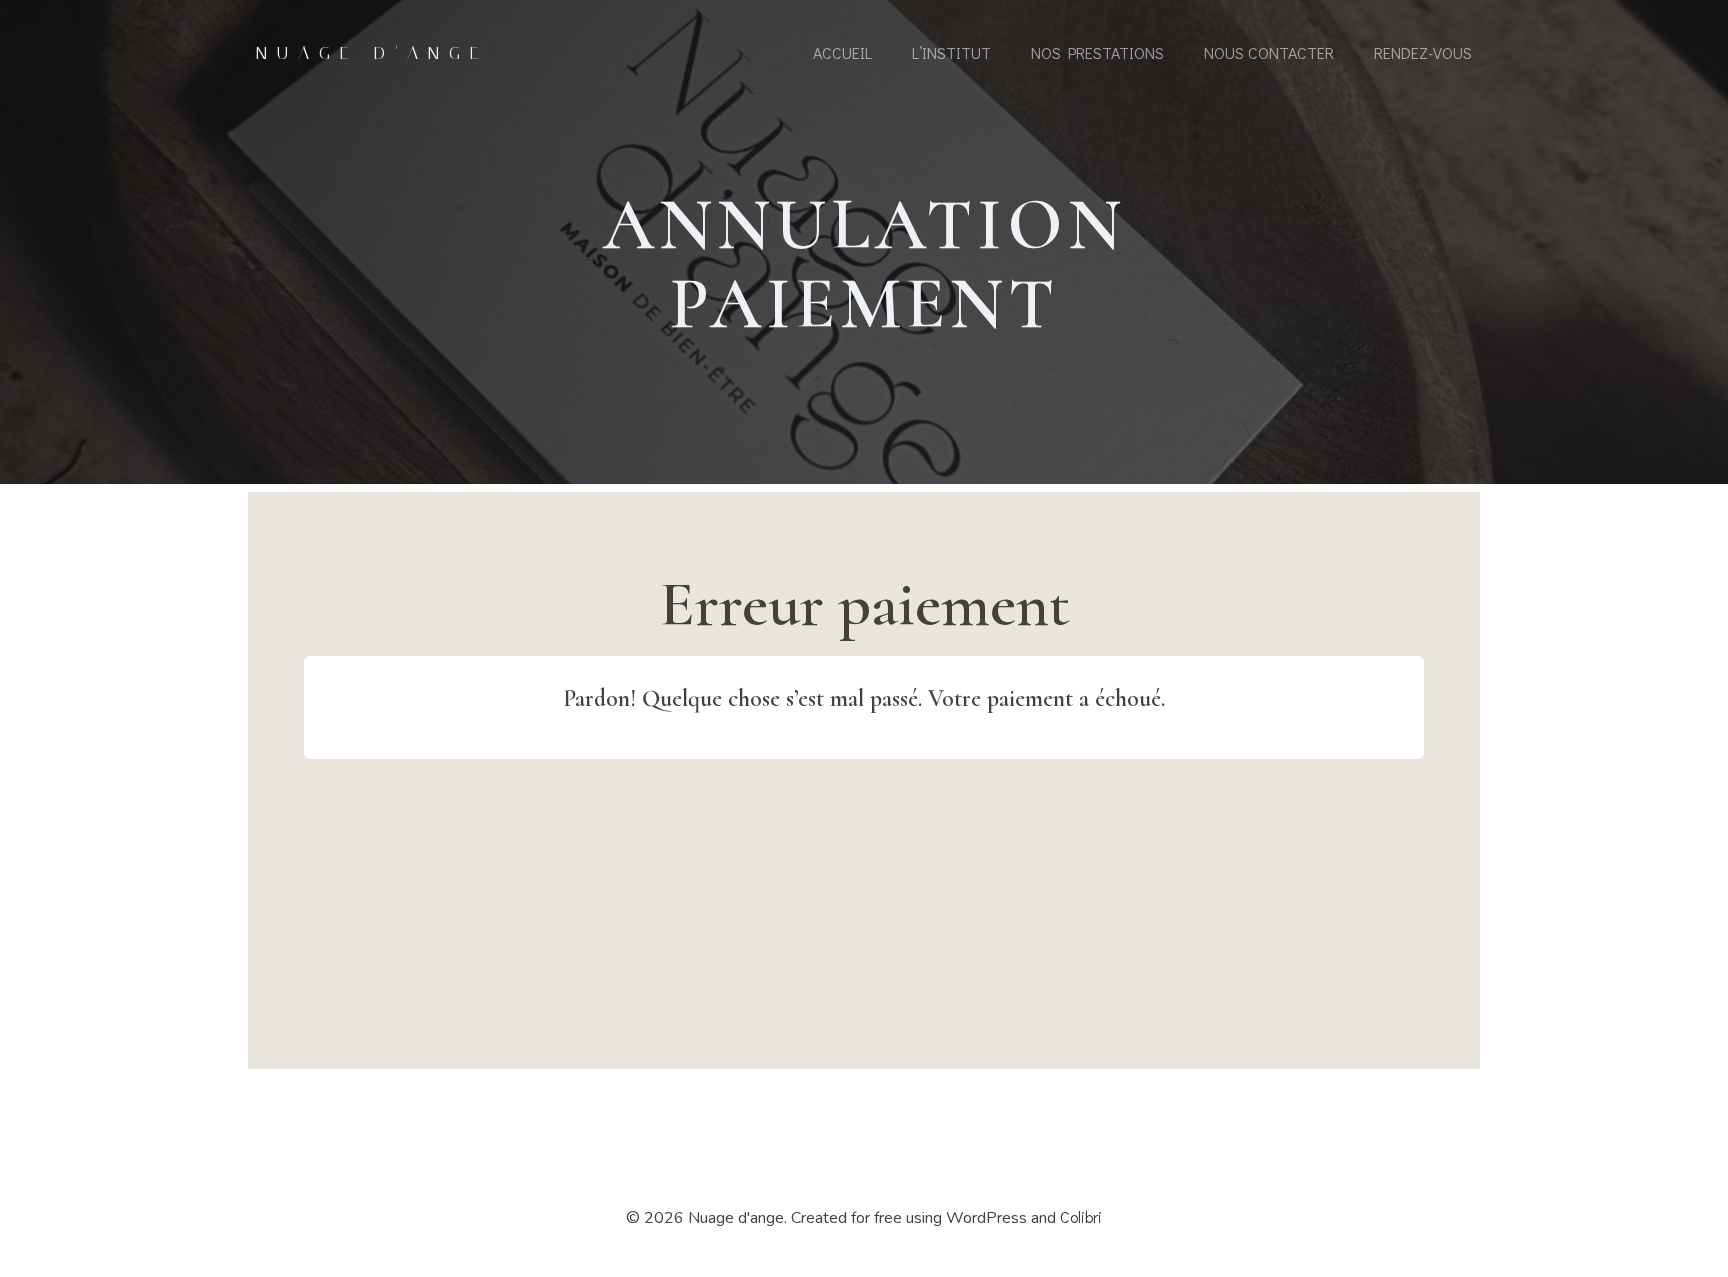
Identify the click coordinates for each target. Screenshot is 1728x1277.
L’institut (951, 52)
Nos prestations (1097, 52)
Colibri (1081, 1216)
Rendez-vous (1423, 52)
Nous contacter (1269, 52)
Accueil (842, 52)
